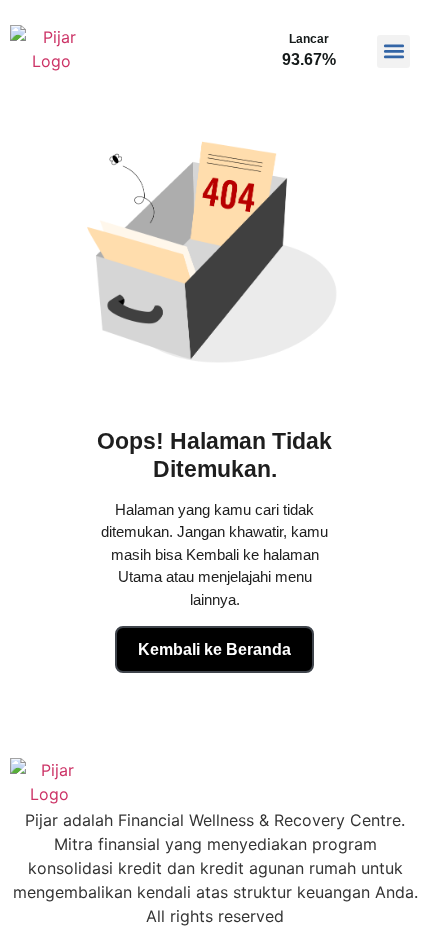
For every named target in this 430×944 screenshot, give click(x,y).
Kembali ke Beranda (214, 649)
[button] (393, 51)
